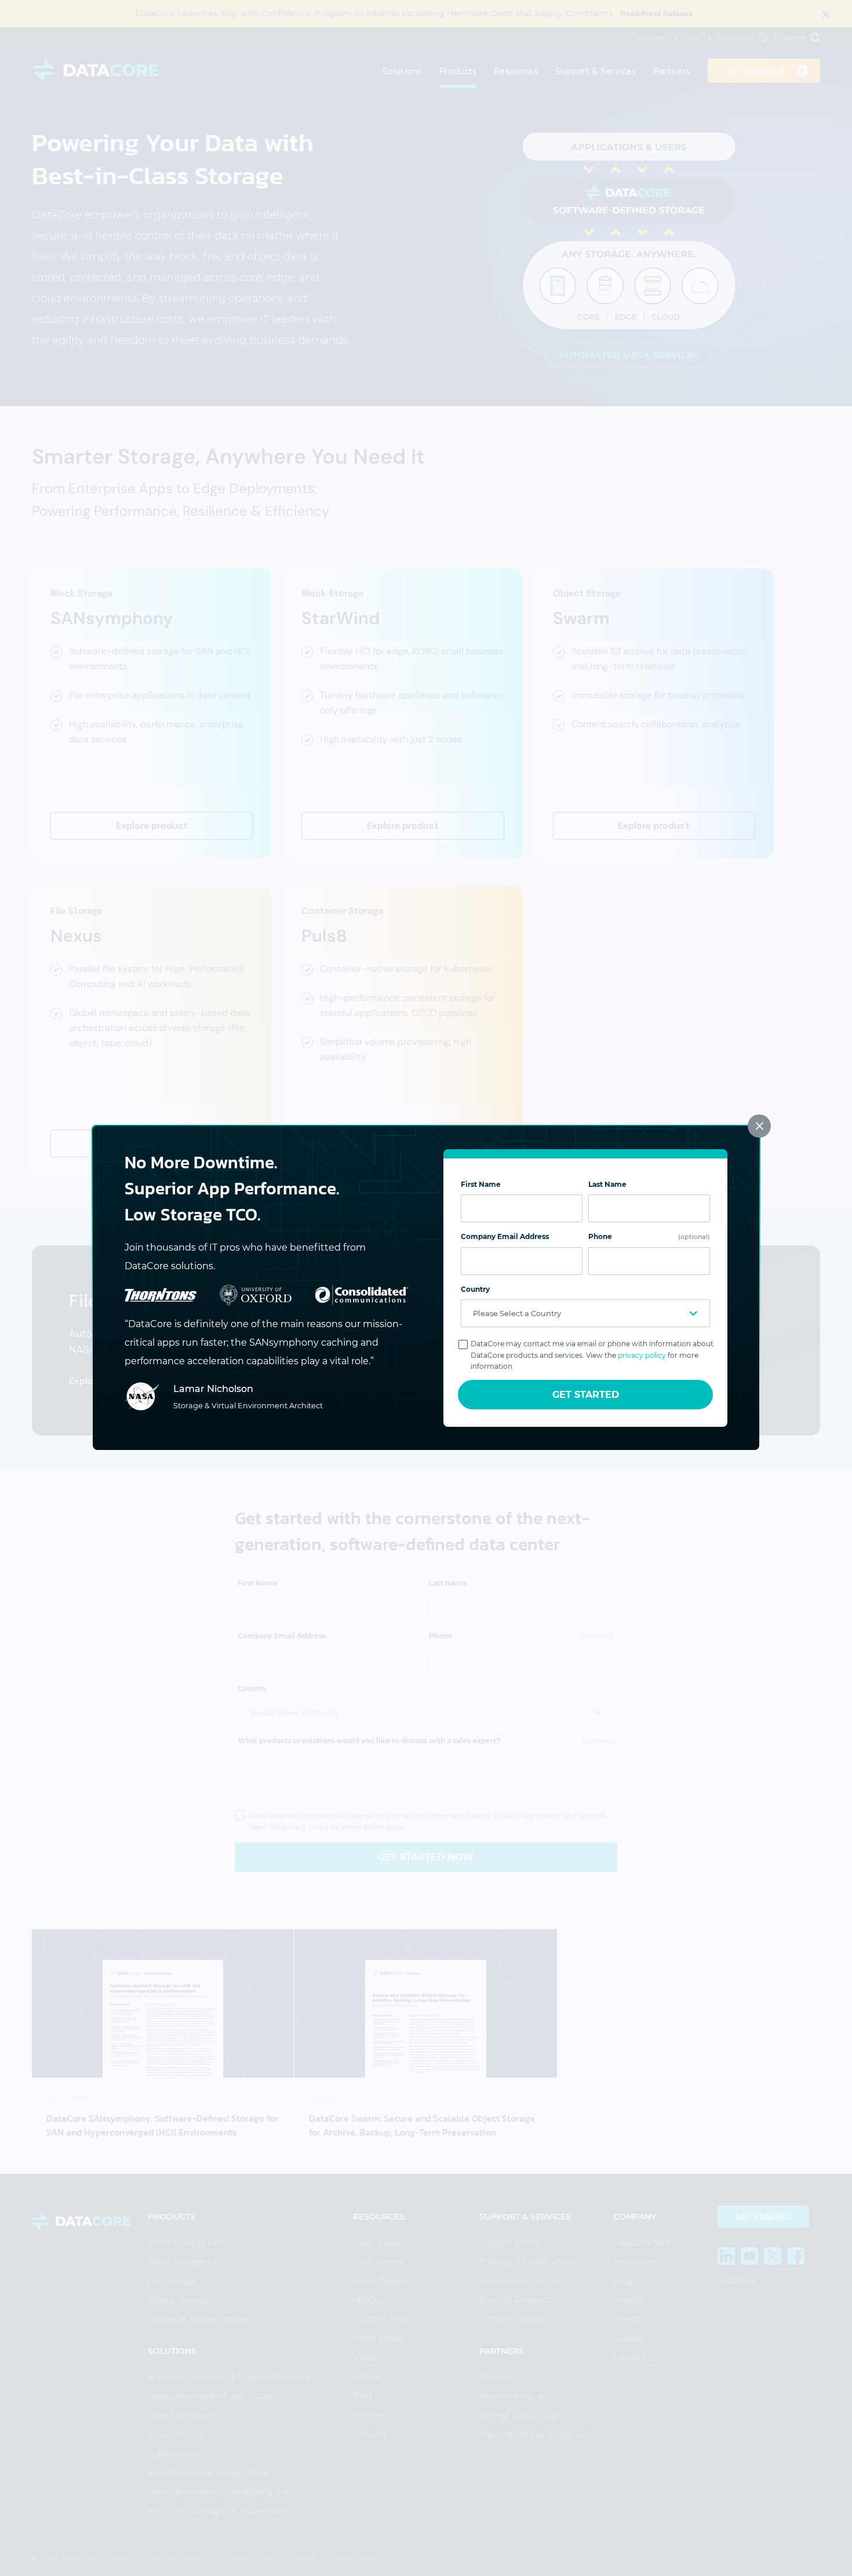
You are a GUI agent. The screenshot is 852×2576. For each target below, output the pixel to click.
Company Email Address (505, 1236)
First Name (481, 1184)
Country (475, 1289)
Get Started (586, 1395)
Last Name (607, 1184)
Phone (649, 1236)
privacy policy (642, 1355)
